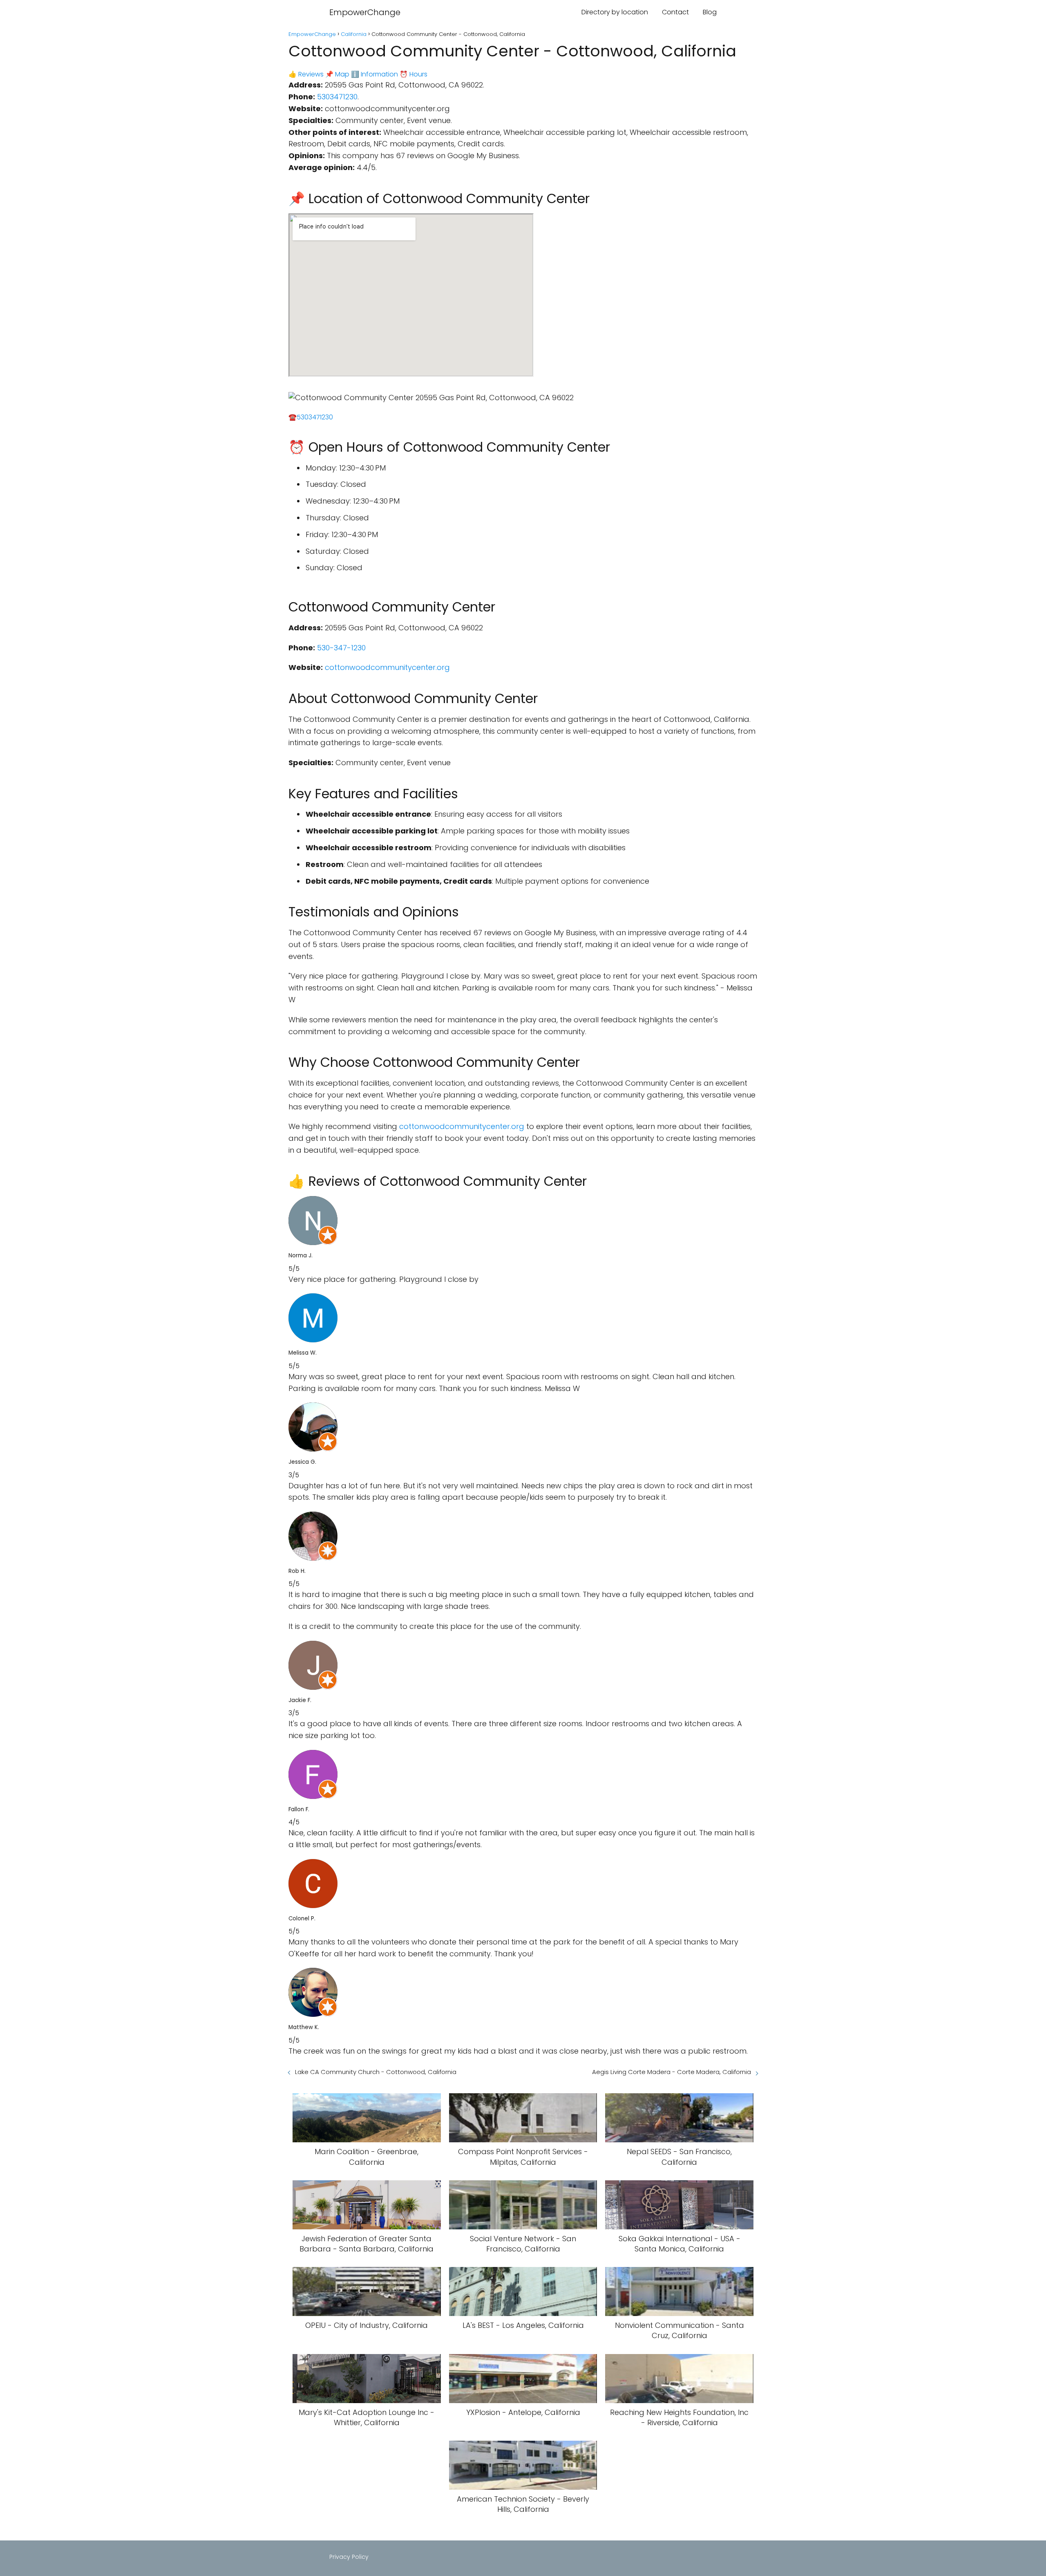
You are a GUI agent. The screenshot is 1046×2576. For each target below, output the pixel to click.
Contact (675, 12)
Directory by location (615, 12)
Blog (710, 12)
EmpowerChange (365, 12)
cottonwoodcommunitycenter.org (387, 667)
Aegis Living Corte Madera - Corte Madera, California (672, 2072)
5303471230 (337, 97)
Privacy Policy (349, 2557)
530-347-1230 (341, 648)
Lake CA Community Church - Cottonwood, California (376, 2072)
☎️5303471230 (311, 417)
